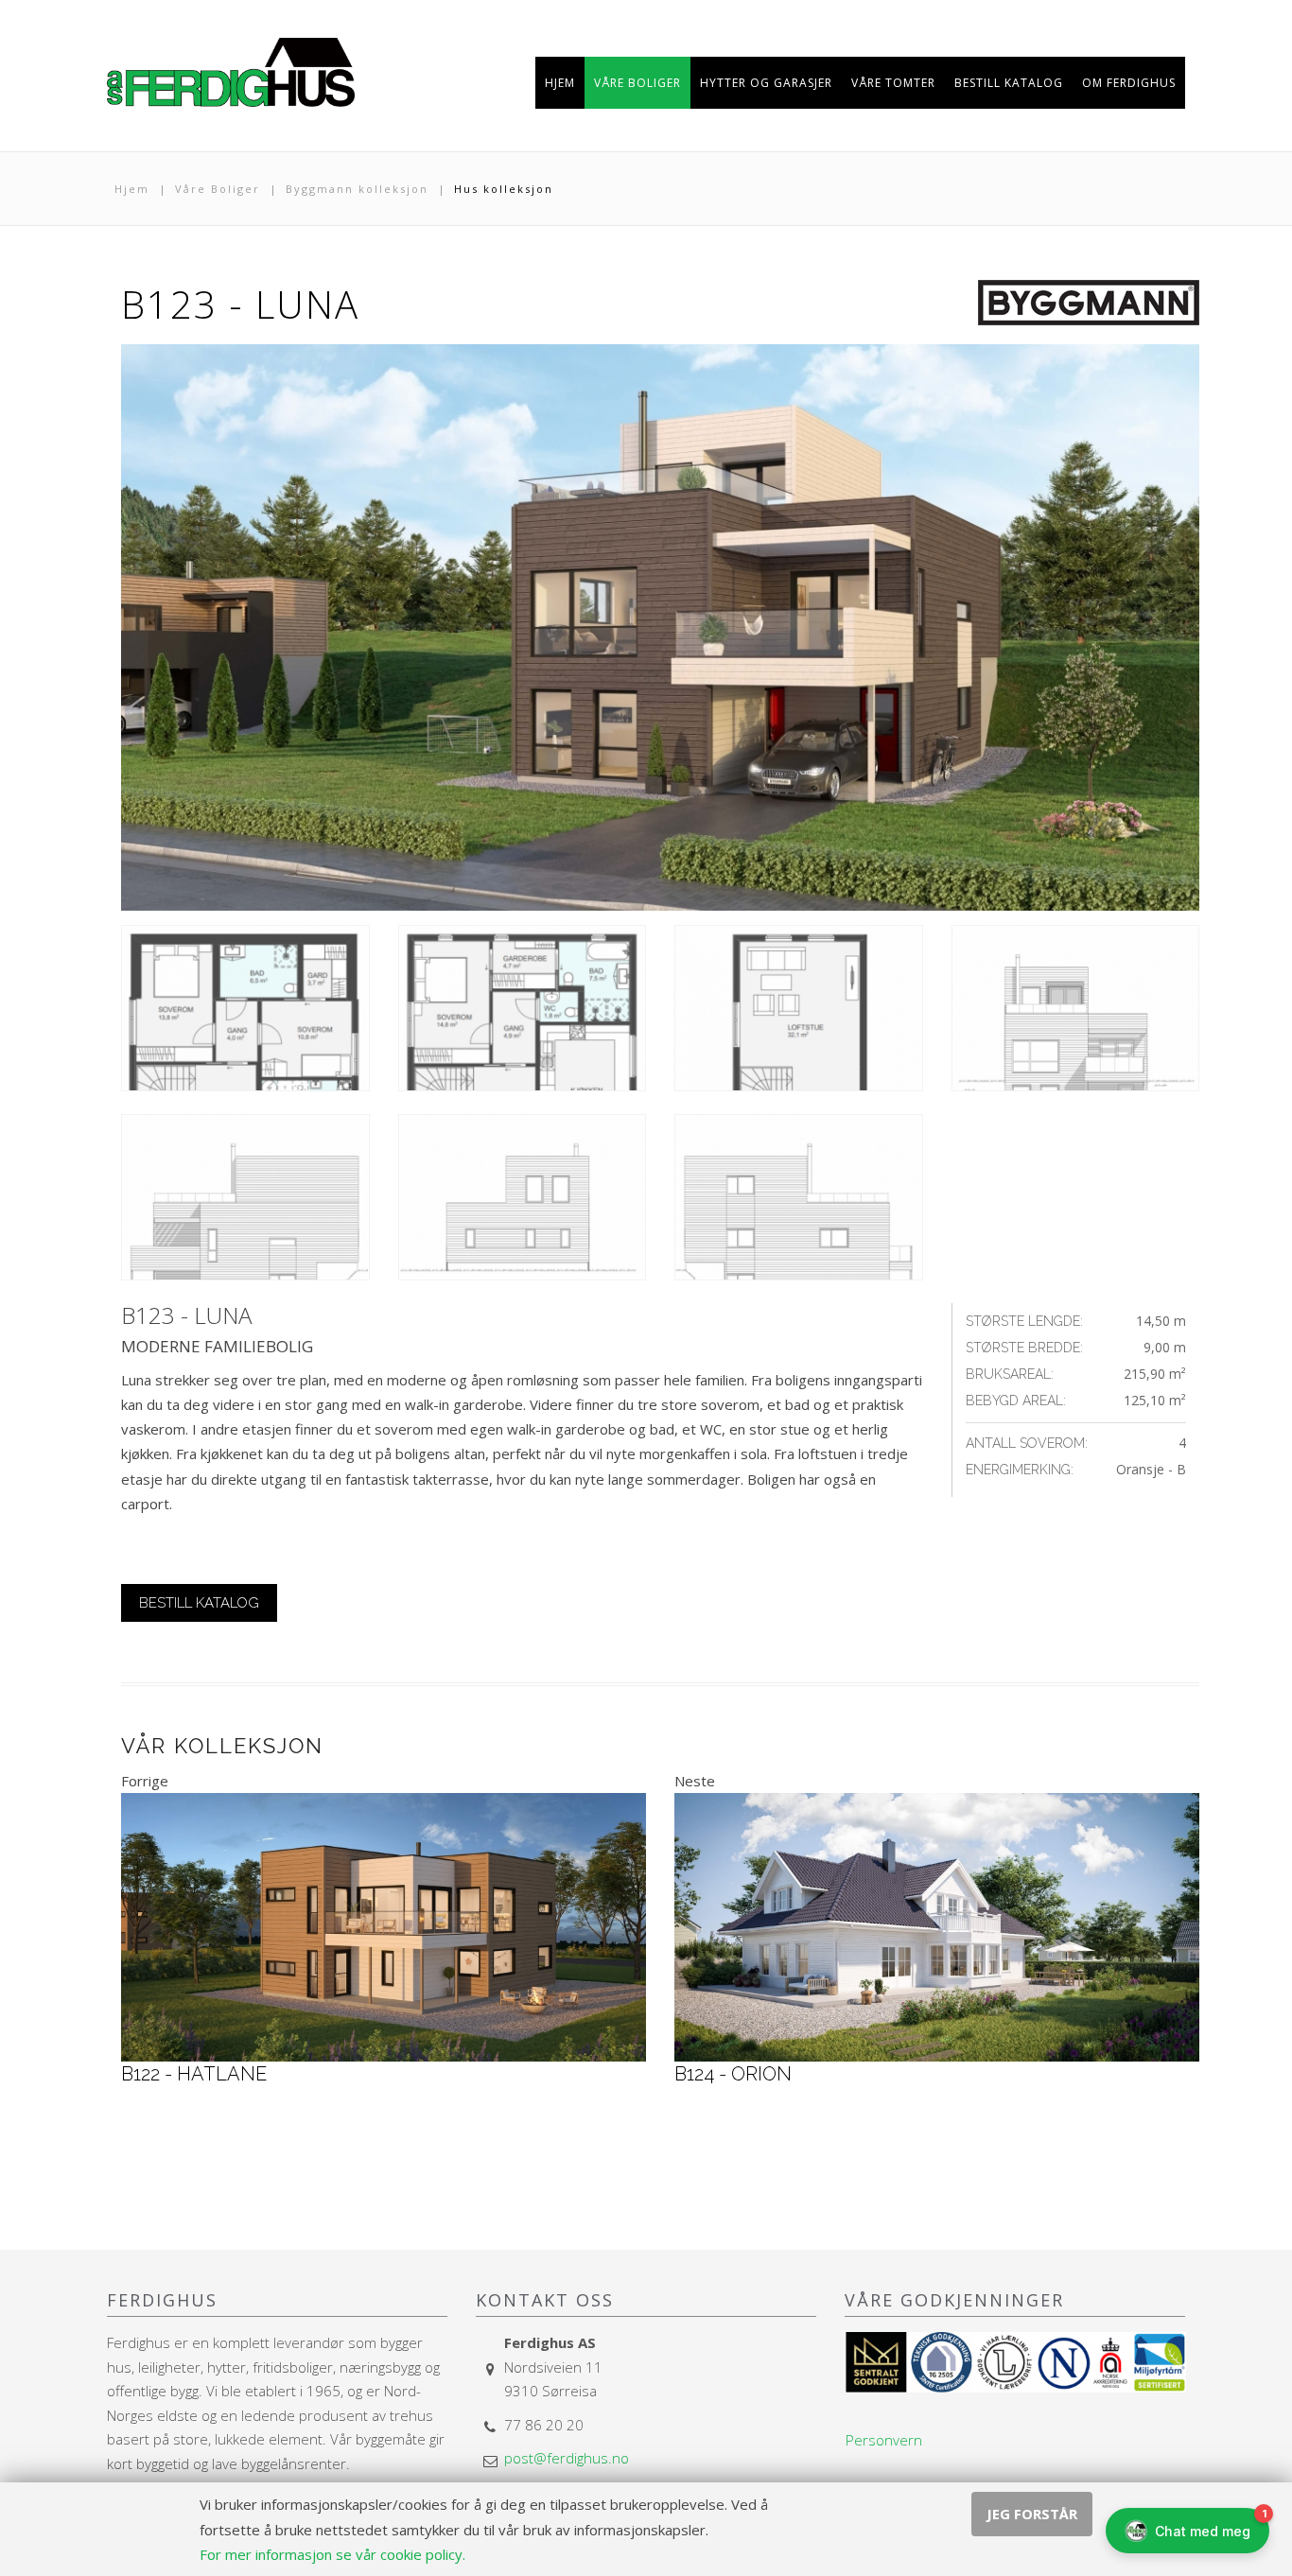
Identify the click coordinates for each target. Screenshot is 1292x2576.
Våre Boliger (218, 189)
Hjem (132, 189)
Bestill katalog (199, 1603)
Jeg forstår (1032, 2514)
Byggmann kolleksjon (357, 189)
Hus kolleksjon (504, 189)
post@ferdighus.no (567, 2458)
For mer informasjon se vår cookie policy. (332, 2554)
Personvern (884, 2440)
